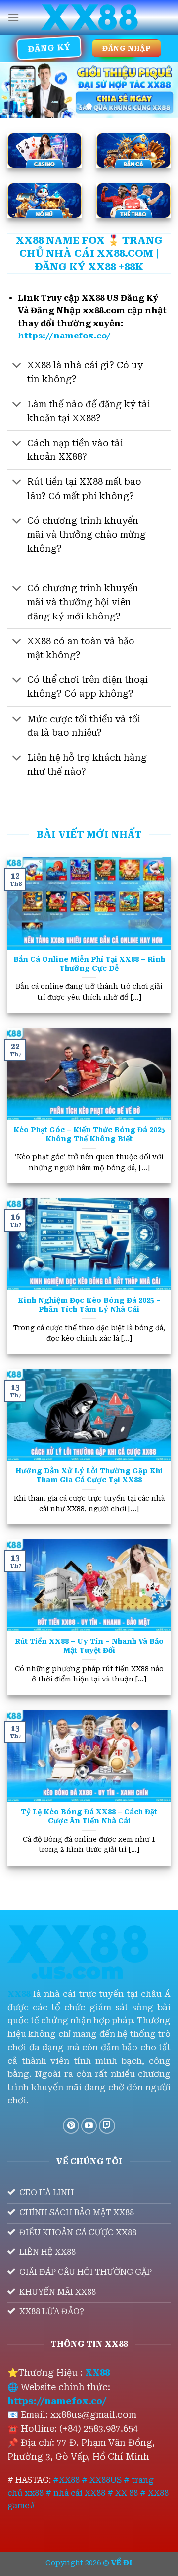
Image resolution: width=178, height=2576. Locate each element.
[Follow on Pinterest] (71, 2126)
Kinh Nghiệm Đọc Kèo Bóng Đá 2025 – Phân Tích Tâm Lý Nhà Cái (89, 1305)
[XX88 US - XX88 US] (89, 18)
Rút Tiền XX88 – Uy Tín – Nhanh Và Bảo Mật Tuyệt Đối (89, 1646)
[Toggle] (17, 366)
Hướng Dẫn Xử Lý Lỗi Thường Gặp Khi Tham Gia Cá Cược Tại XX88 (89, 1475)
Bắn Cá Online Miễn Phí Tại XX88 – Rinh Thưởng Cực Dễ (89, 964)
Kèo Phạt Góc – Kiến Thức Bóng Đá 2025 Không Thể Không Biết (89, 1134)
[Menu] (13, 17)
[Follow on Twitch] (107, 2126)
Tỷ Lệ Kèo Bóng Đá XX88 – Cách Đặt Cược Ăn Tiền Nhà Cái (89, 1816)
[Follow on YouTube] (89, 2126)
